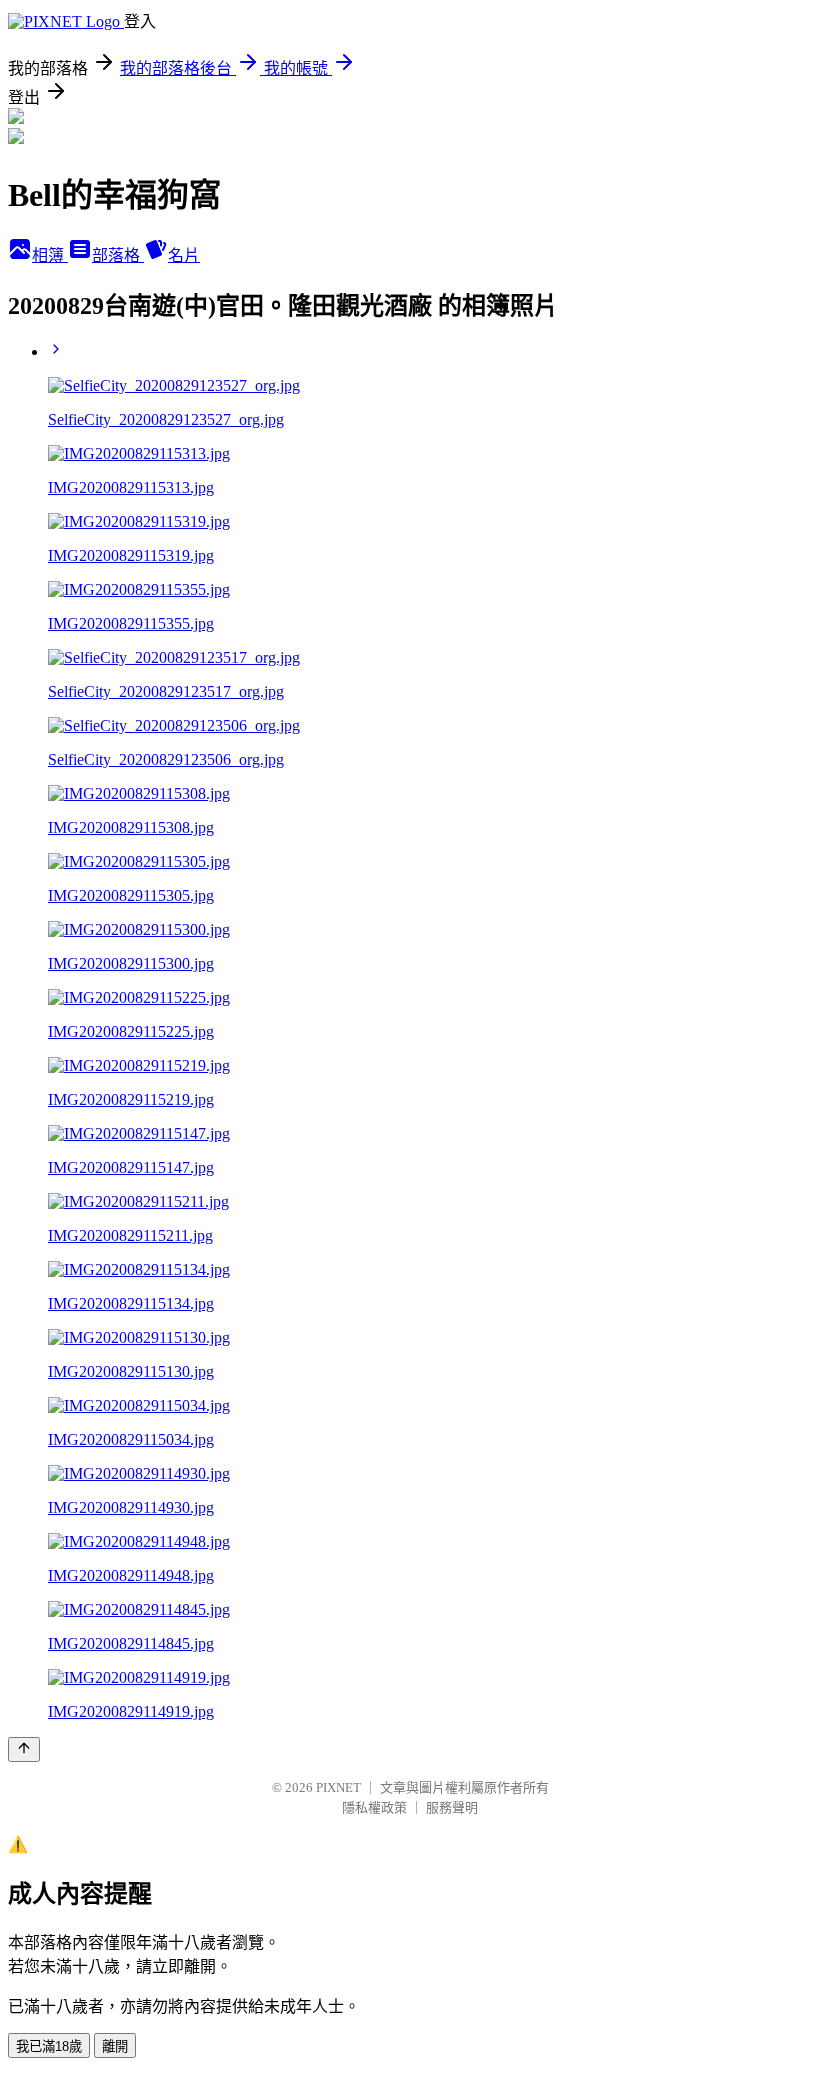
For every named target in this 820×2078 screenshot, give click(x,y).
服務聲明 (452, 1807)
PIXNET (338, 1787)
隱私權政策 (374, 1807)
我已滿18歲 (49, 2046)
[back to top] (24, 1749)
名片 (184, 255)
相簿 (50, 255)
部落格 (118, 255)
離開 (115, 2046)
